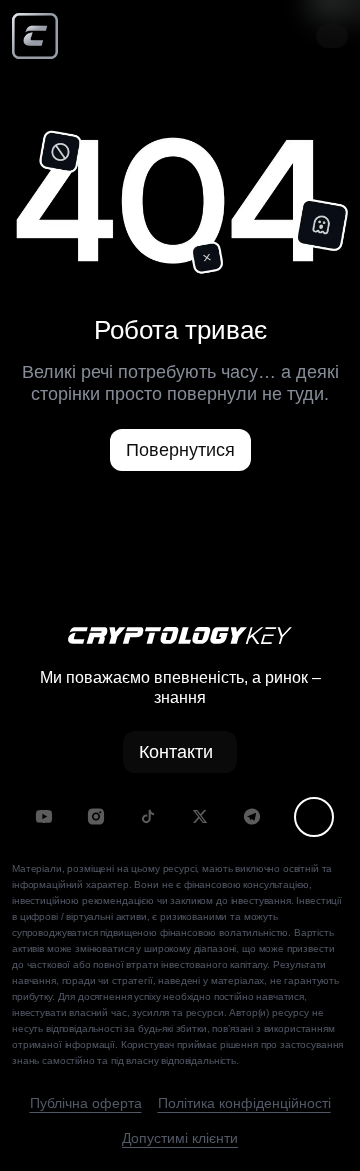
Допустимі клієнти (180, 1138)
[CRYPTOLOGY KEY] (35, 36)
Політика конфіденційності (244, 1103)
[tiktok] (148, 816)
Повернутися (180, 450)
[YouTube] (44, 816)
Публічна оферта (86, 1103)
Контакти (176, 752)
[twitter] (200, 816)
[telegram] (252, 816)
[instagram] (96, 816)
